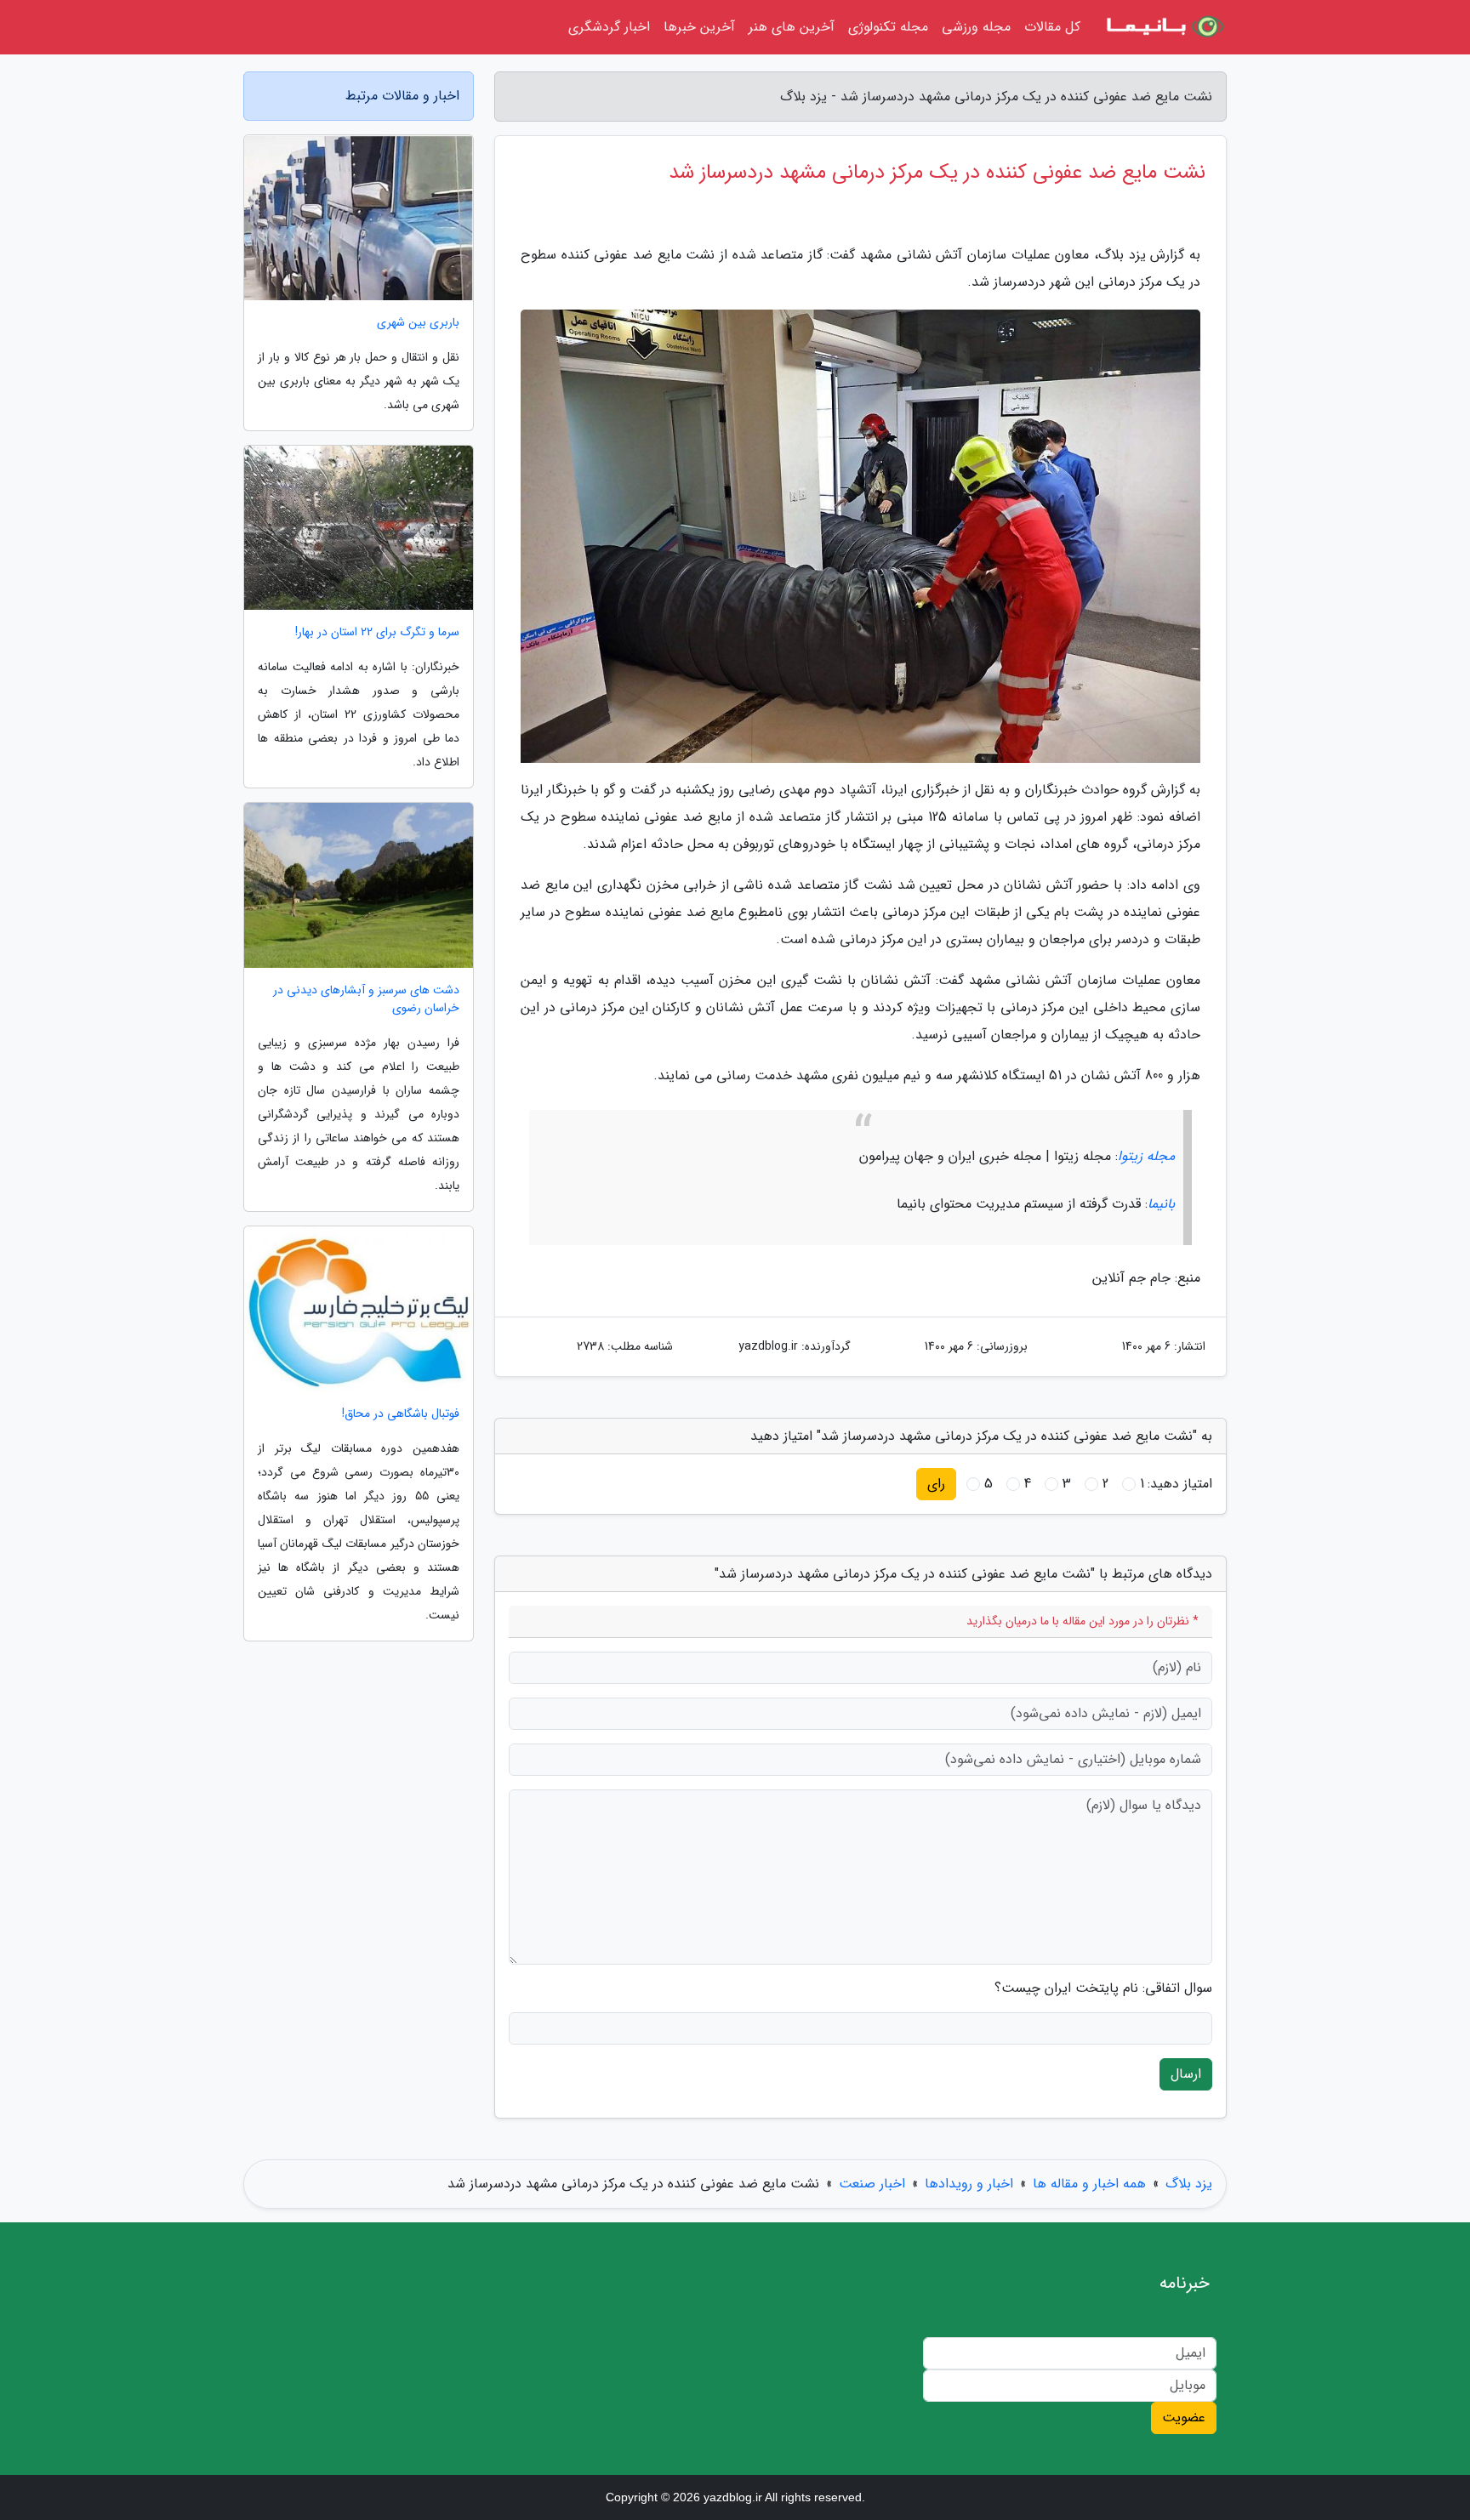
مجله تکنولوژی (888, 27)
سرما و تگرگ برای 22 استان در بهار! (377, 632)
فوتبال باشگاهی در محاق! (401, 1414)
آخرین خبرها (699, 27)
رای (936, 1484)
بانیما (1161, 1204)
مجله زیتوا (1146, 1156)
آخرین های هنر (792, 27)
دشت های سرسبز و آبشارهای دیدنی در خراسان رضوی (366, 999)
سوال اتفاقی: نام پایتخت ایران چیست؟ (1103, 1988)
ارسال (1186, 2074)
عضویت (1184, 2418)
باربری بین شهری (418, 323)
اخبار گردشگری (609, 27)
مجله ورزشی (976, 27)
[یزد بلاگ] (1164, 27)
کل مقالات (1052, 27)
